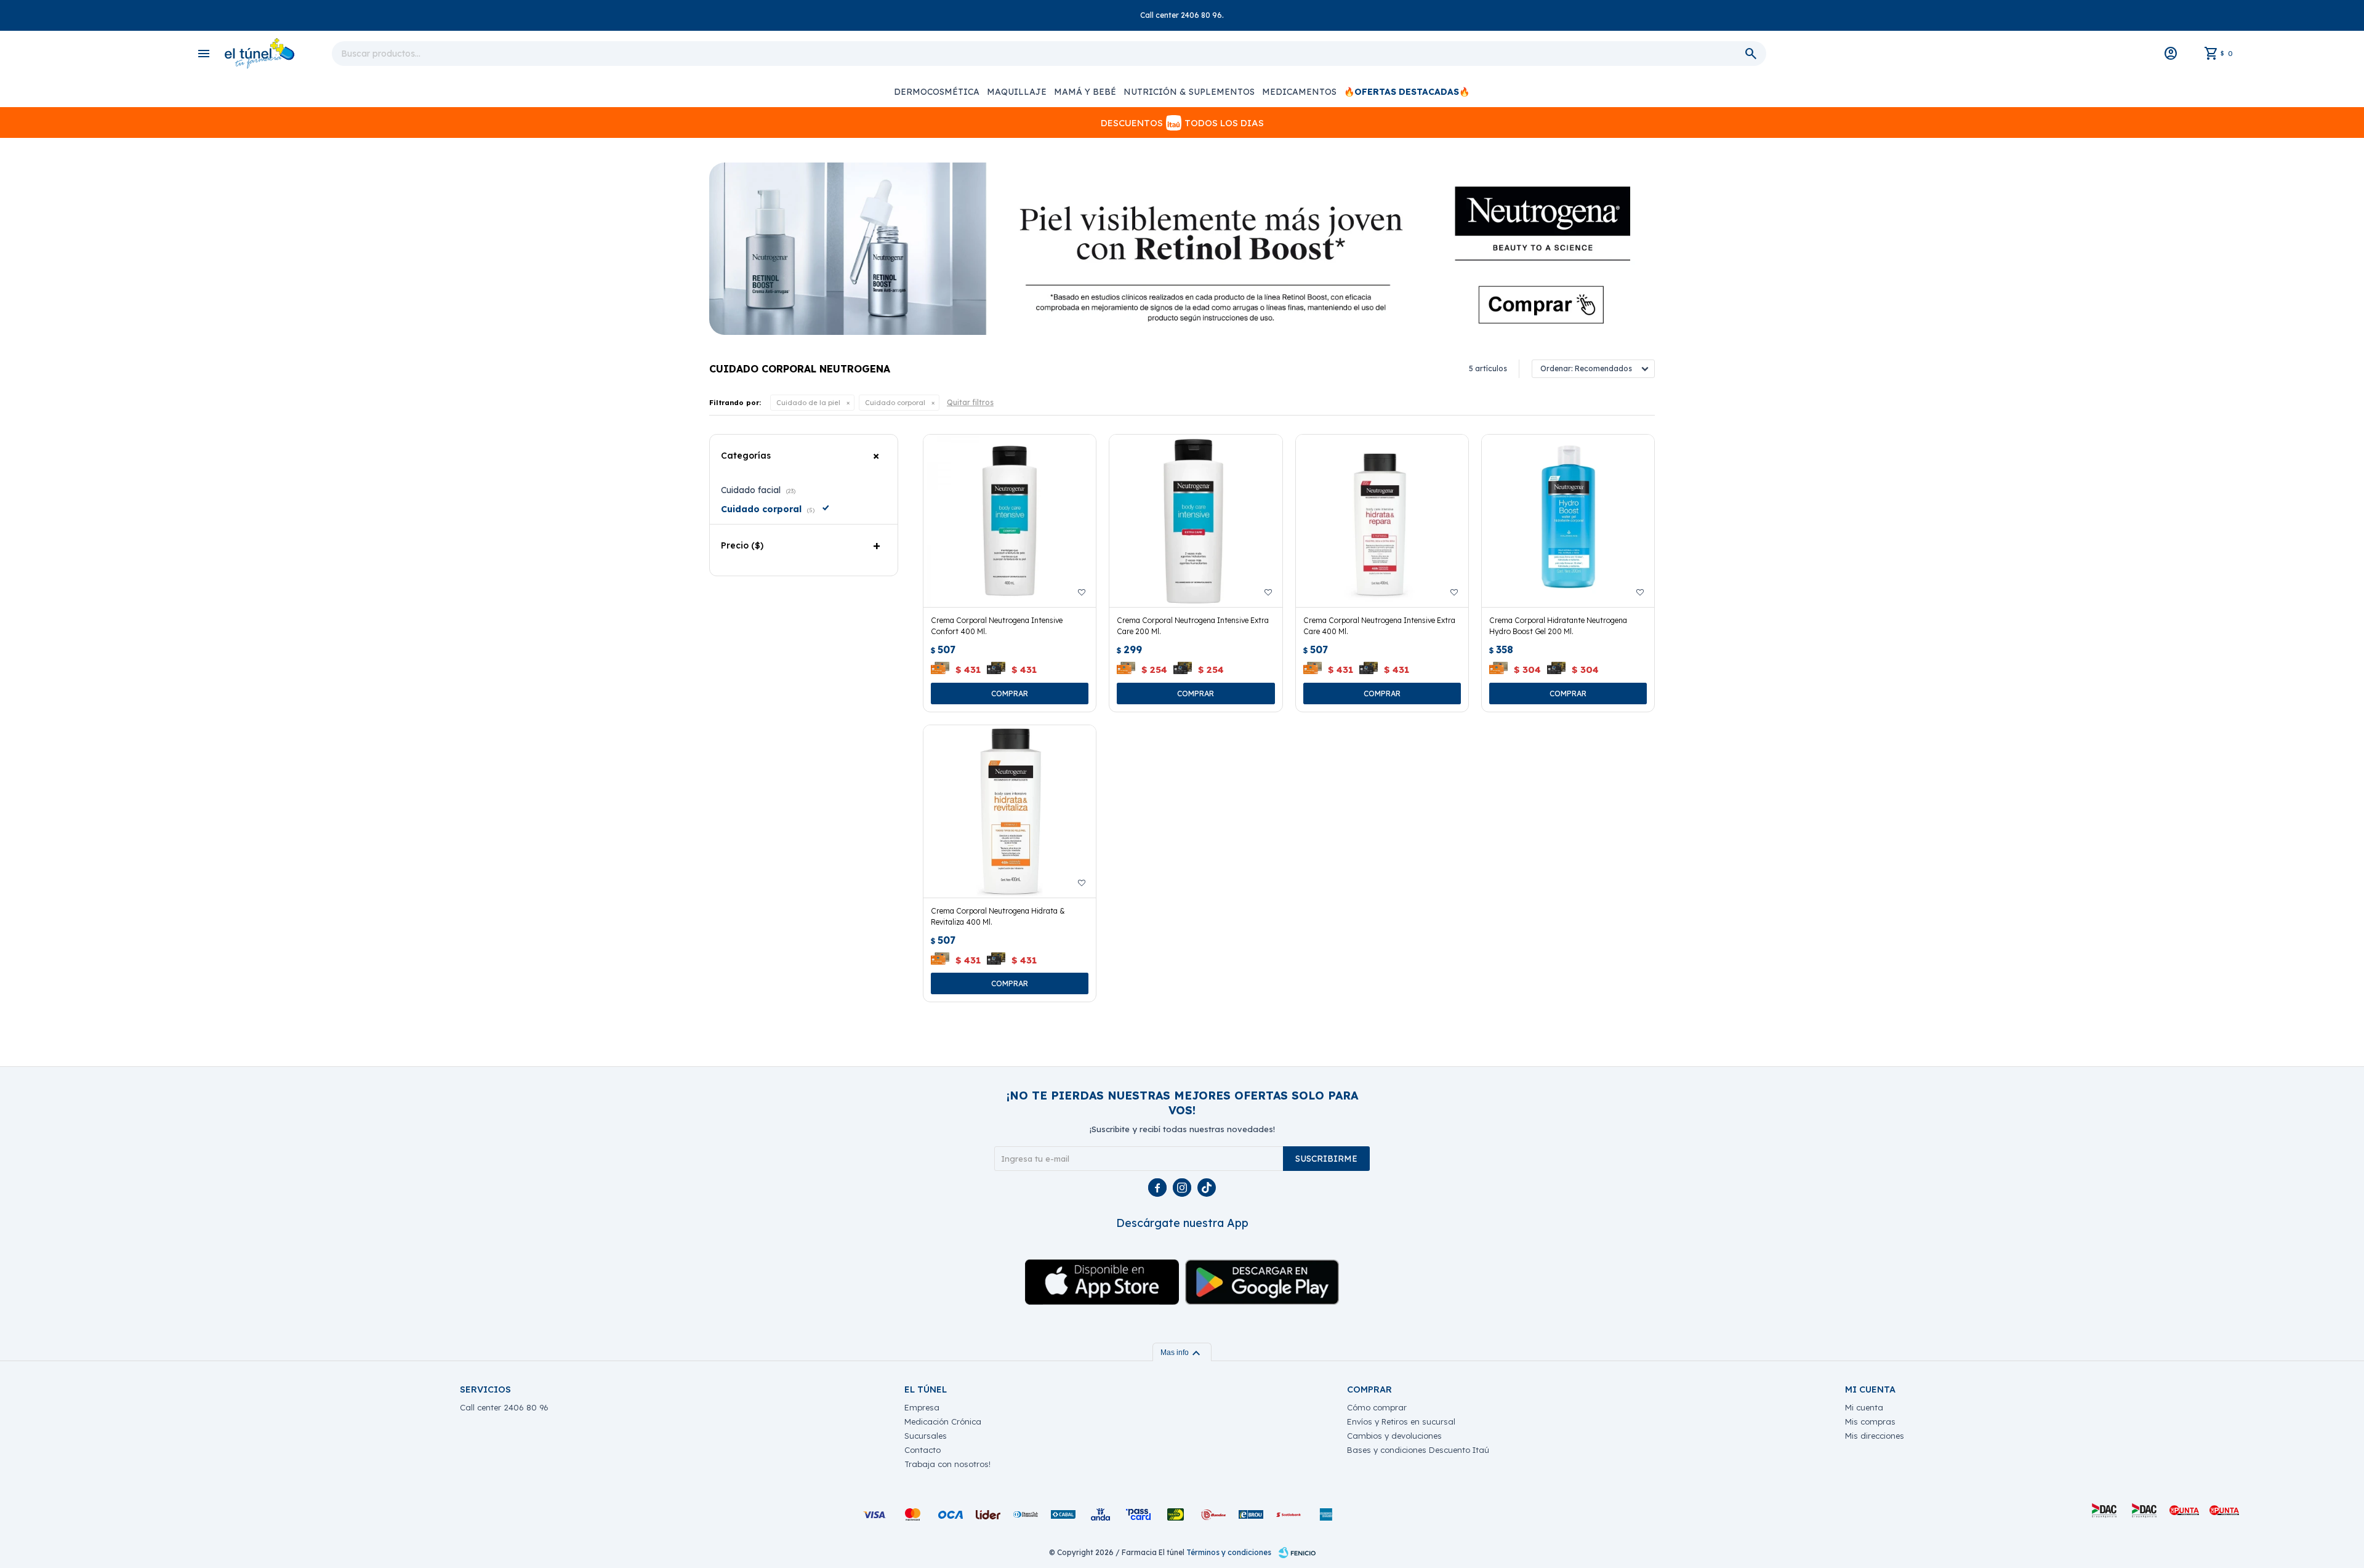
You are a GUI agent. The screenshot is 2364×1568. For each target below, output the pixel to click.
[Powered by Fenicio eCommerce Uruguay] (1297, 1553)
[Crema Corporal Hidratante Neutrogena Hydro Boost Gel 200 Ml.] (1568, 521)
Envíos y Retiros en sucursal (1401, 1421)
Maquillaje (1017, 92)
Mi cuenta (1864, 1407)
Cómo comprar (1377, 1407)
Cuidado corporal (895, 403)
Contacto (923, 1450)
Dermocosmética (937, 92)
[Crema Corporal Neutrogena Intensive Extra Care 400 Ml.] (1382, 521)
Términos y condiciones (1229, 1552)
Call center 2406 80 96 (504, 1407)
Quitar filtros (970, 402)
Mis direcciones (1875, 1436)
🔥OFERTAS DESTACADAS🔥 (1407, 92)
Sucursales (926, 1436)
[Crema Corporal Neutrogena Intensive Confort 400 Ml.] (1010, 521)
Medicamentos (1299, 92)
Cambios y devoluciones (1394, 1436)
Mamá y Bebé (1085, 92)
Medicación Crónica (943, 1421)
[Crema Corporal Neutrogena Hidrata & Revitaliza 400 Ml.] (1010, 811)
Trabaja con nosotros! (947, 1464)
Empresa (922, 1407)
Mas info (1182, 1353)
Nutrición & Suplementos (1189, 92)
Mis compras (1870, 1421)
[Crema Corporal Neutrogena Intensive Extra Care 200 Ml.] (1196, 521)
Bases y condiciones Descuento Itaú (1418, 1450)
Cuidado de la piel (808, 403)
